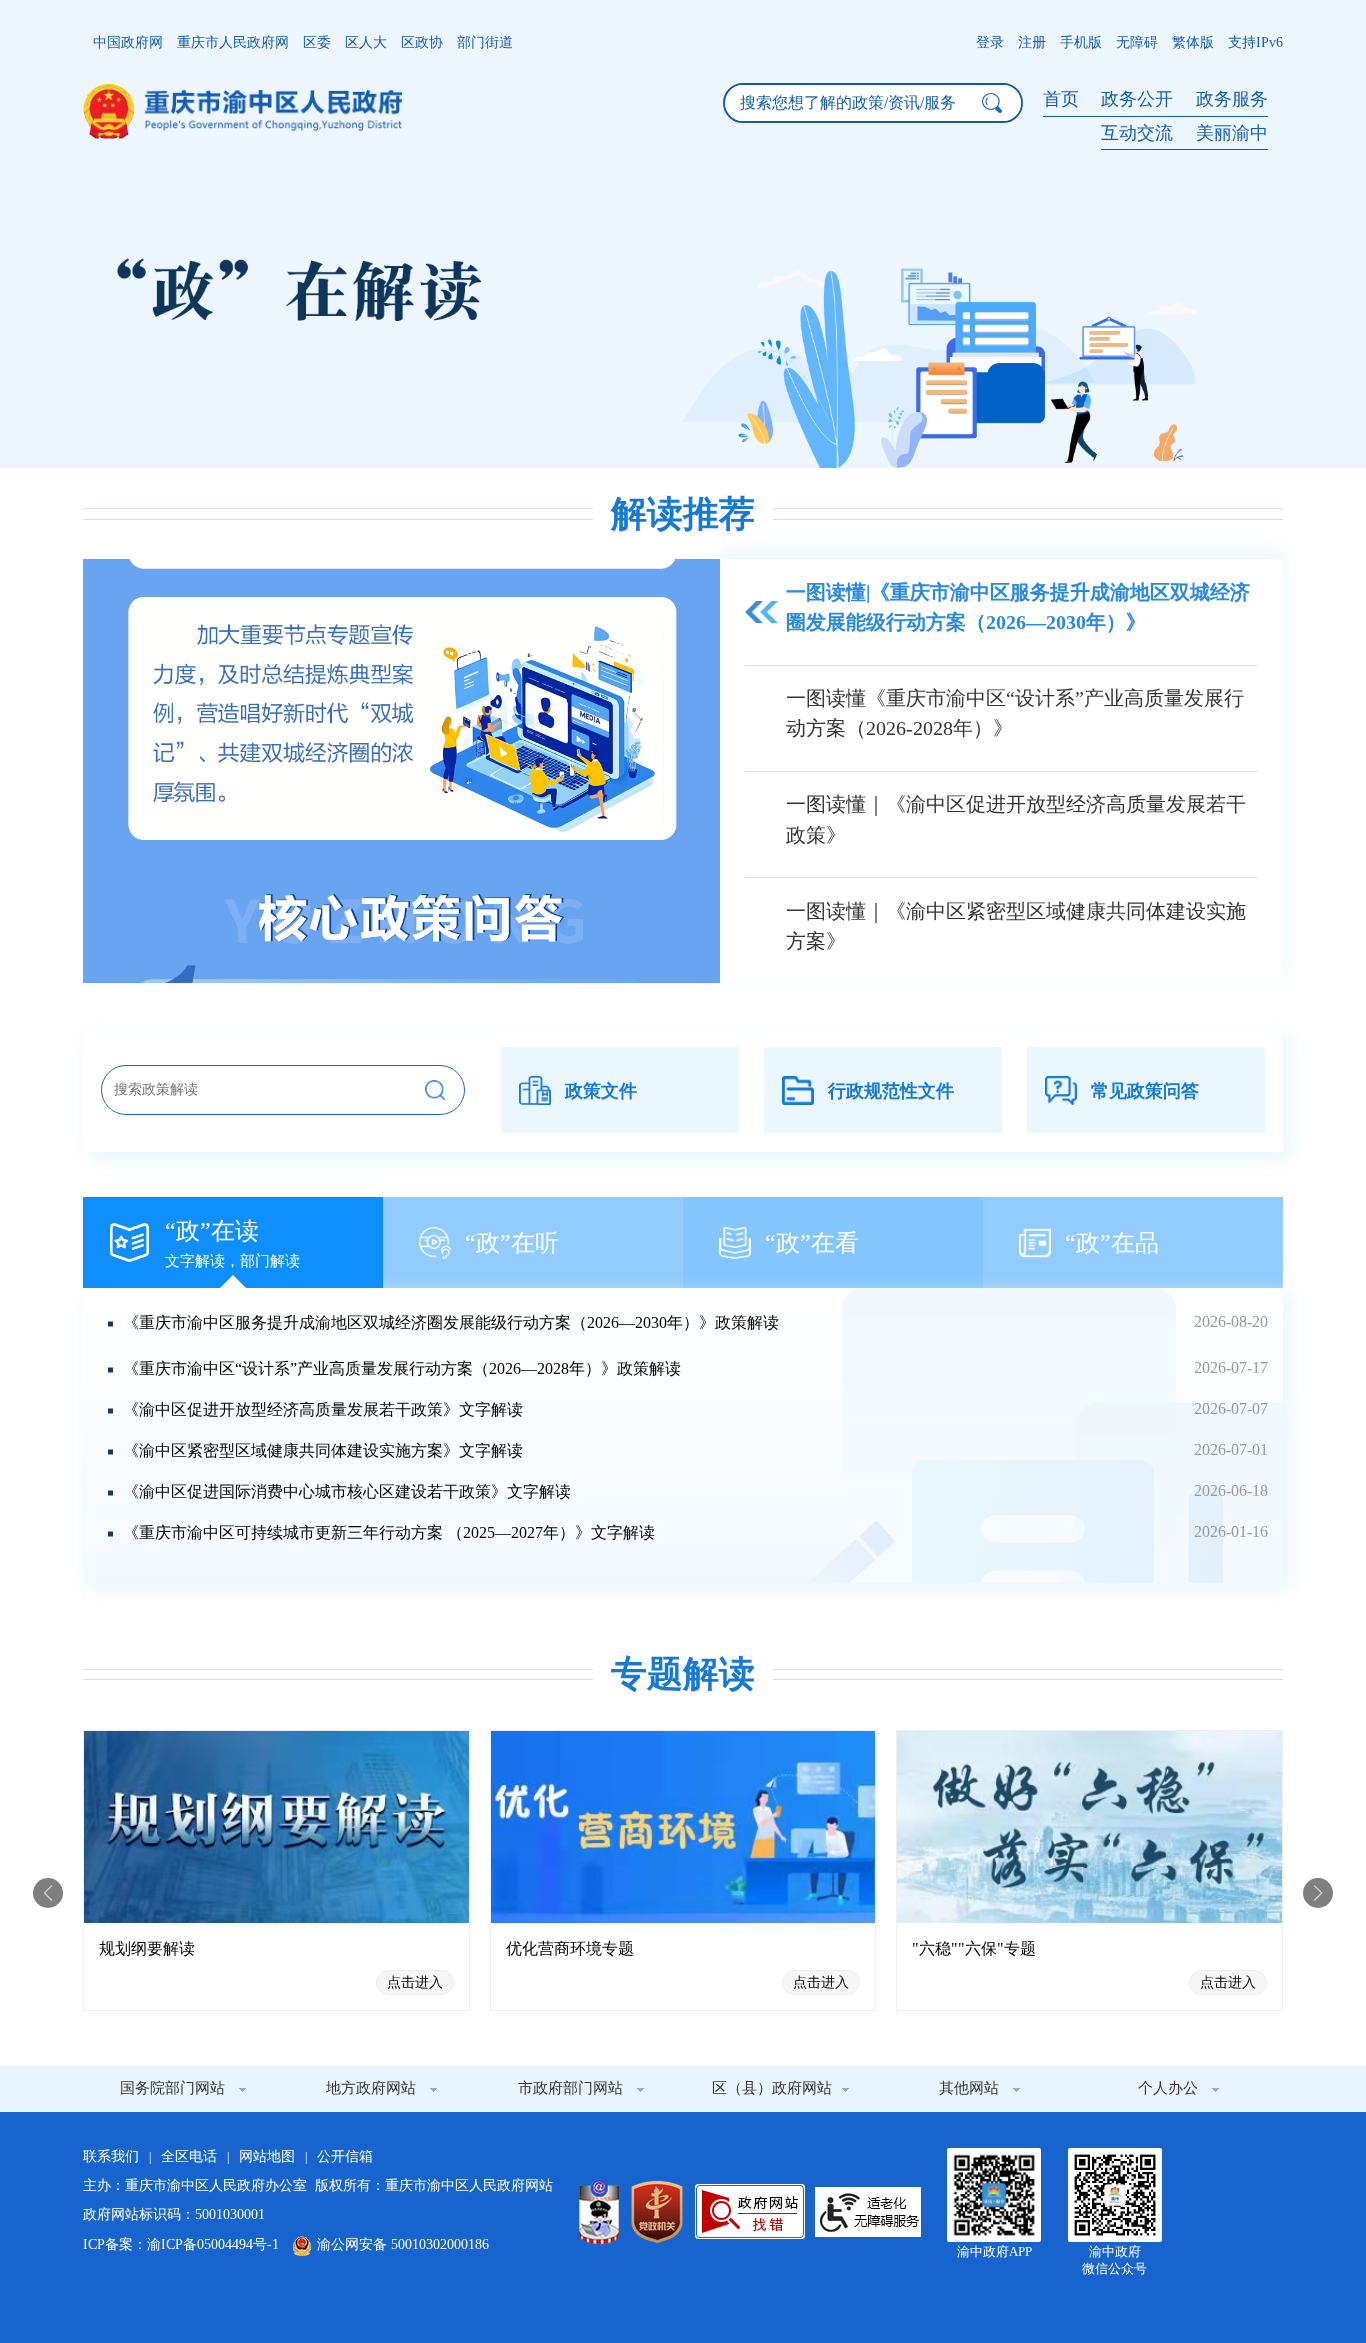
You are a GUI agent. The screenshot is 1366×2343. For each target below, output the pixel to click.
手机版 (1081, 42)
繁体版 (1193, 42)
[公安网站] (599, 2212)
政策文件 (601, 1091)
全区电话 (189, 2156)
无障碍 (1137, 42)
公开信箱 (345, 2156)
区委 (317, 42)
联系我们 (111, 2156)
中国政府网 (128, 42)
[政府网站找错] (750, 2211)
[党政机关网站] (657, 2212)
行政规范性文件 (891, 1091)
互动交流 (1139, 133)
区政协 (422, 42)
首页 (1061, 99)
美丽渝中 (1232, 133)
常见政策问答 (1145, 1091)
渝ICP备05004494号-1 (213, 2244)
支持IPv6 (1255, 42)
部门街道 (485, 42)
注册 (1032, 42)
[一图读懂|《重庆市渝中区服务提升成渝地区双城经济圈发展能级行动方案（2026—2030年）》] (401, 771)
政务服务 (1232, 99)
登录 (990, 42)
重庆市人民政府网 (233, 42)
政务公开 (1139, 99)
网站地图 (267, 2156)
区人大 (366, 42)
